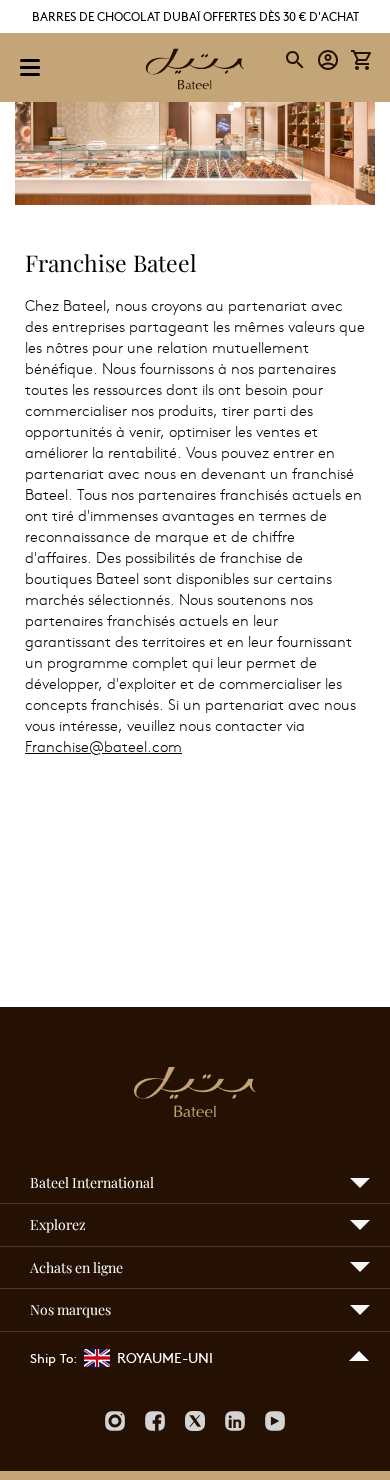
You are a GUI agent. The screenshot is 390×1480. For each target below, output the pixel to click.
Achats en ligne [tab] (76, 1267)
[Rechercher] (296, 60)
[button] (328, 60)
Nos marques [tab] (70, 1309)
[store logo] (195, 71)
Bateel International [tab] (92, 1182)
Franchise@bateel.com (103, 746)
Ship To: (53, 1358)
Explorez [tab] (58, 1224)
